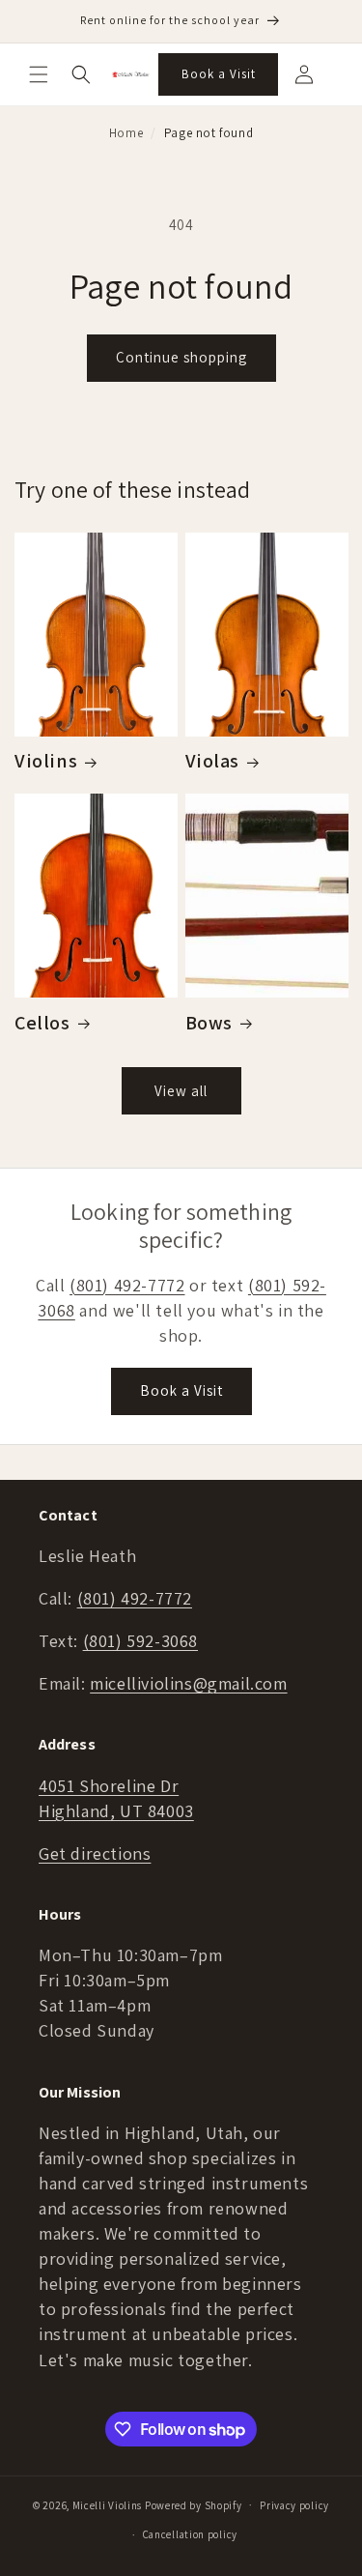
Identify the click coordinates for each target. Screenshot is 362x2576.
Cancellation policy (190, 2534)
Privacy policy (294, 2505)
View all (181, 1091)
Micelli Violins (108, 2504)
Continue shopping (181, 357)
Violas (213, 761)
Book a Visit (219, 74)
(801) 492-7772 (127, 1285)
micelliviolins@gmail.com (188, 1683)
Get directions (95, 1853)
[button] (39, 74)
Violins (46, 761)
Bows (209, 1023)
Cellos (42, 1023)
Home (126, 133)
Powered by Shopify (194, 2504)
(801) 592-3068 (140, 1641)
